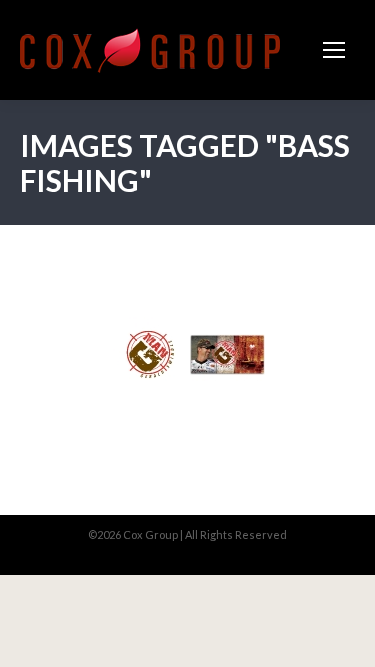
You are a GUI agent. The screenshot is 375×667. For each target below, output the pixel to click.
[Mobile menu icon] (334, 50)
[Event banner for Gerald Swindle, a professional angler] (227, 354)
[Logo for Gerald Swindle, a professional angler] (148, 354)
